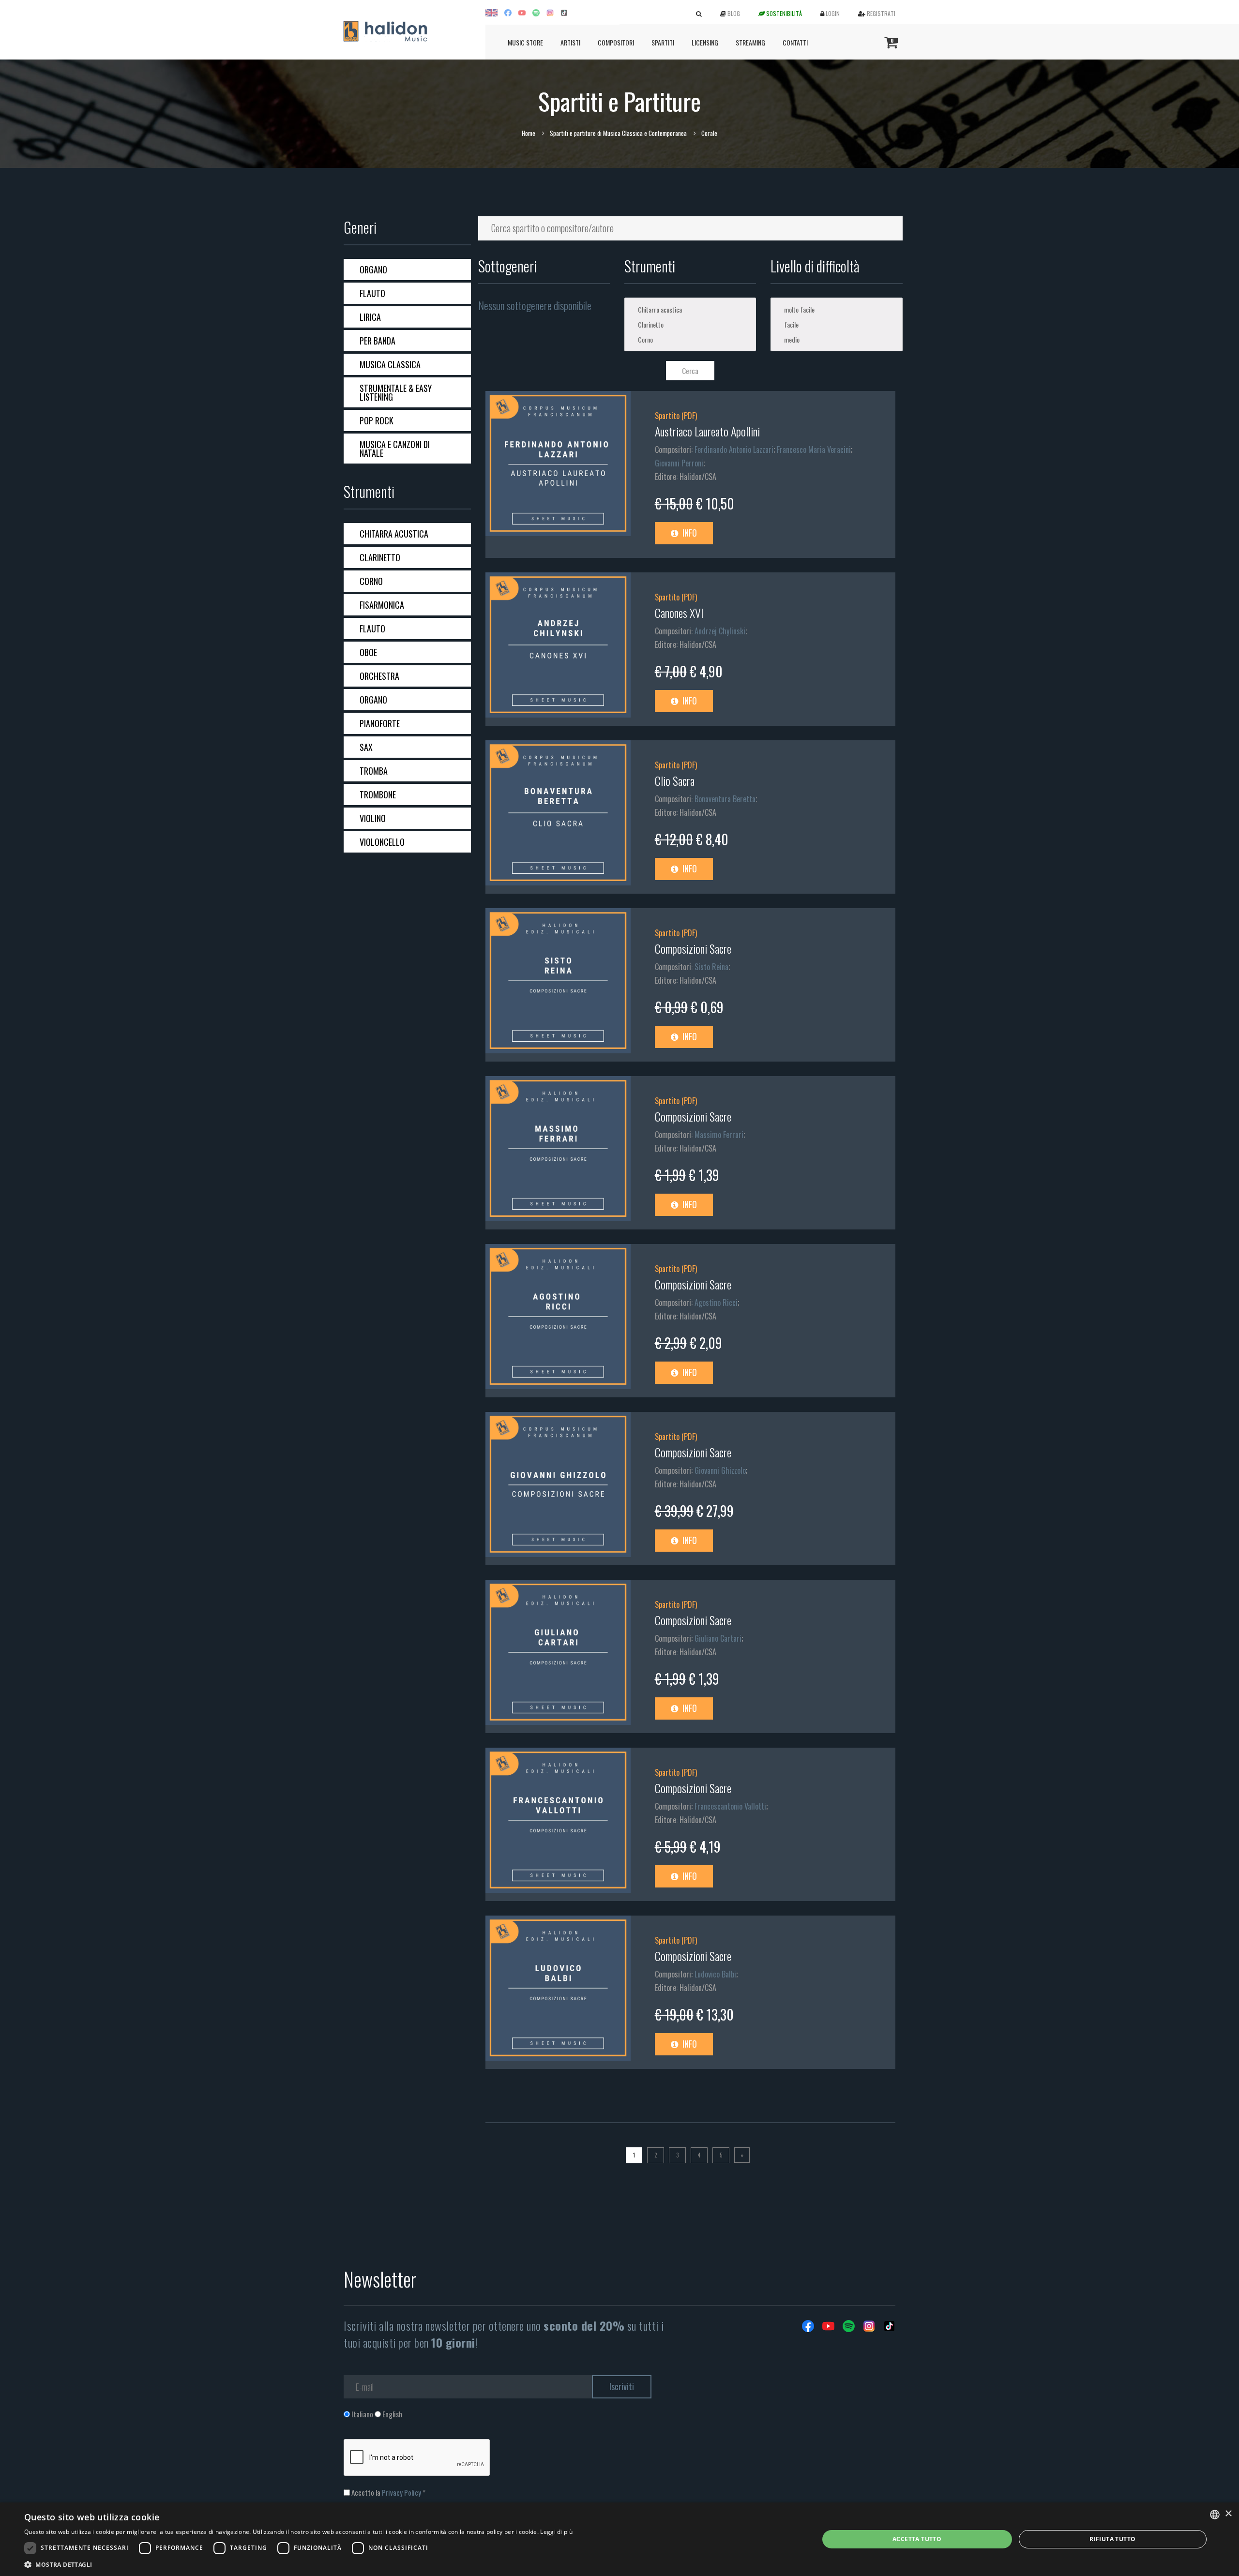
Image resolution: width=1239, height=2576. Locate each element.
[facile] (836, 324)
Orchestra (379, 676)
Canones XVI (679, 613)
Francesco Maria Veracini (814, 449)
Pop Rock (377, 420)
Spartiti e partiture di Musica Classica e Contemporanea (618, 133)
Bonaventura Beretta (725, 799)
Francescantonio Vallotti (730, 1806)
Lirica (370, 317)
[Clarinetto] (690, 324)
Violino (373, 818)
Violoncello (382, 842)
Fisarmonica (382, 605)
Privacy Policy (401, 2492)
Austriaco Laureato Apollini (707, 431)
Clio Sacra (675, 780)
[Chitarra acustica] (690, 309)
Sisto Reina (711, 967)
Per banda (378, 341)
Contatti (795, 42)
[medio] (836, 339)
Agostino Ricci (716, 1303)
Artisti (570, 42)
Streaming (750, 42)
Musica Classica (390, 364)
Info (689, 533)
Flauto (372, 293)
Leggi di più (556, 2532)
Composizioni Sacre (693, 948)
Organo (373, 270)
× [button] (1228, 2514)
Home (529, 133)
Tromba (374, 771)
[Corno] (690, 339)
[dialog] (619, 2539)
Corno (371, 581)
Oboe (368, 652)
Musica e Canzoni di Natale (395, 449)
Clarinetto (380, 557)
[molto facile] (836, 309)
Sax (366, 747)
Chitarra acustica (394, 534)
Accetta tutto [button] (917, 2539)
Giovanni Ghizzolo (720, 1470)
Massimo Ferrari (719, 1135)
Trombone (378, 794)
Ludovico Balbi (715, 1974)
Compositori (616, 42)
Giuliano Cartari (718, 1638)
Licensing (705, 42)
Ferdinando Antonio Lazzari (734, 449)
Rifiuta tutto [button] (1112, 2539)
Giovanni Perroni (679, 463)
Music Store (525, 42)
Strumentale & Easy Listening (396, 392)
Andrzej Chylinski (720, 631)
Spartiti (663, 42)
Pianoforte (380, 723)
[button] (298, 2564)
